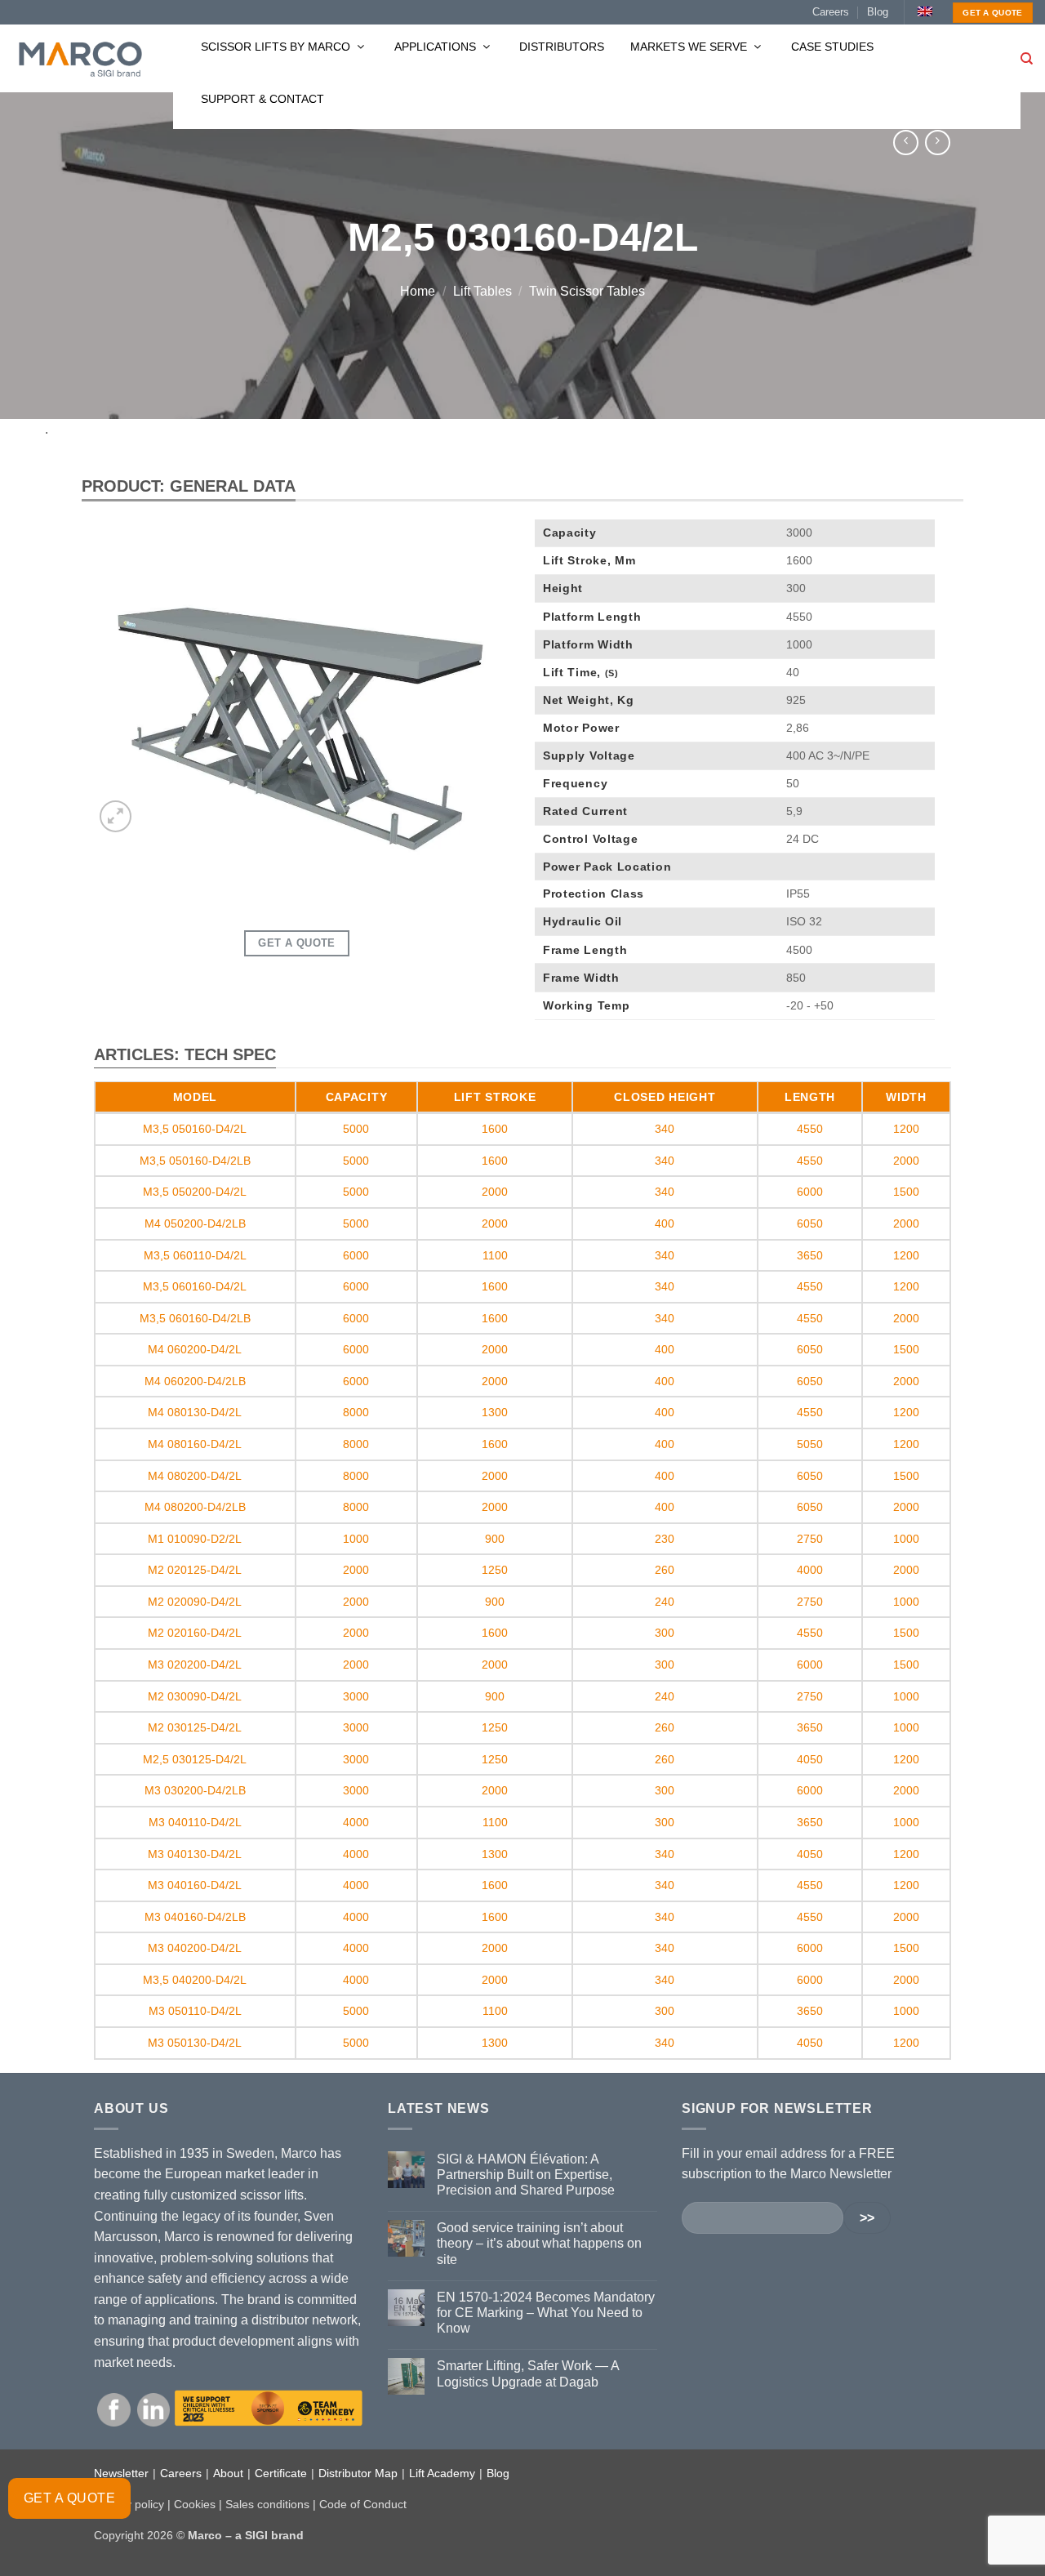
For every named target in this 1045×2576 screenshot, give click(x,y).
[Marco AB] (80, 59)
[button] (116, 816)
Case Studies (832, 47)
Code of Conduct (363, 2504)
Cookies (195, 2504)
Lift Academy (442, 2473)
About (228, 2473)
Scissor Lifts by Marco (277, 47)
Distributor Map (358, 2473)
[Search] (1027, 59)
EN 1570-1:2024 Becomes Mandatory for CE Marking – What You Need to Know (546, 2313)
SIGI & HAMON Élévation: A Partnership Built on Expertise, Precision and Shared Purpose (526, 2175)
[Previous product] (938, 143)
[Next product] (906, 143)
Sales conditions (267, 2504)
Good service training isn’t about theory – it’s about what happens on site (539, 2243)
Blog (878, 12)
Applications (437, 47)
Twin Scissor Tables (587, 291)
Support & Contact (262, 99)
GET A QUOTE (69, 2498)
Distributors (562, 47)
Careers (831, 12)
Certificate (281, 2473)
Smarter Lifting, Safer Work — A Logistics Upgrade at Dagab (528, 2373)
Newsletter (121, 2473)
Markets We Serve (690, 47)
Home (418, 291)
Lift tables (482, 291)
